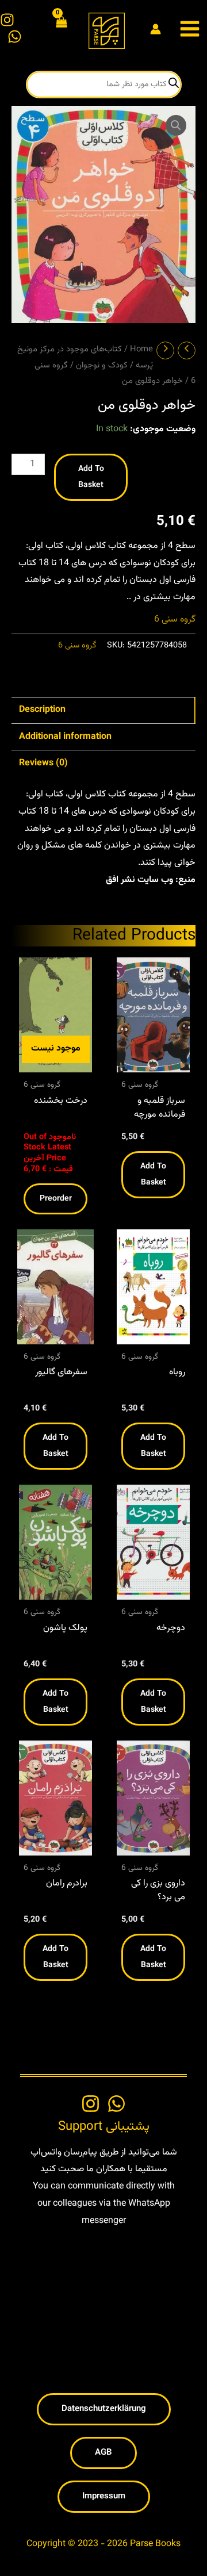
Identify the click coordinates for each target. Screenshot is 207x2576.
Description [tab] (42, 710)
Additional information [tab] (65, 737)
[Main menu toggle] (190, 29)
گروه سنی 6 (175, 620)
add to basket (91, 477)
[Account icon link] (156, 29)
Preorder (56, 1199)
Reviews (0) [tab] (43, 763)
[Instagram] (7, 20)
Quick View (56, 1062)
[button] (176, 125)
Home (141, 349)
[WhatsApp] (15, 37)
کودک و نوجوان (102, 365)
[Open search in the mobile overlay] (104, 85)
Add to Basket (153, 1175)
